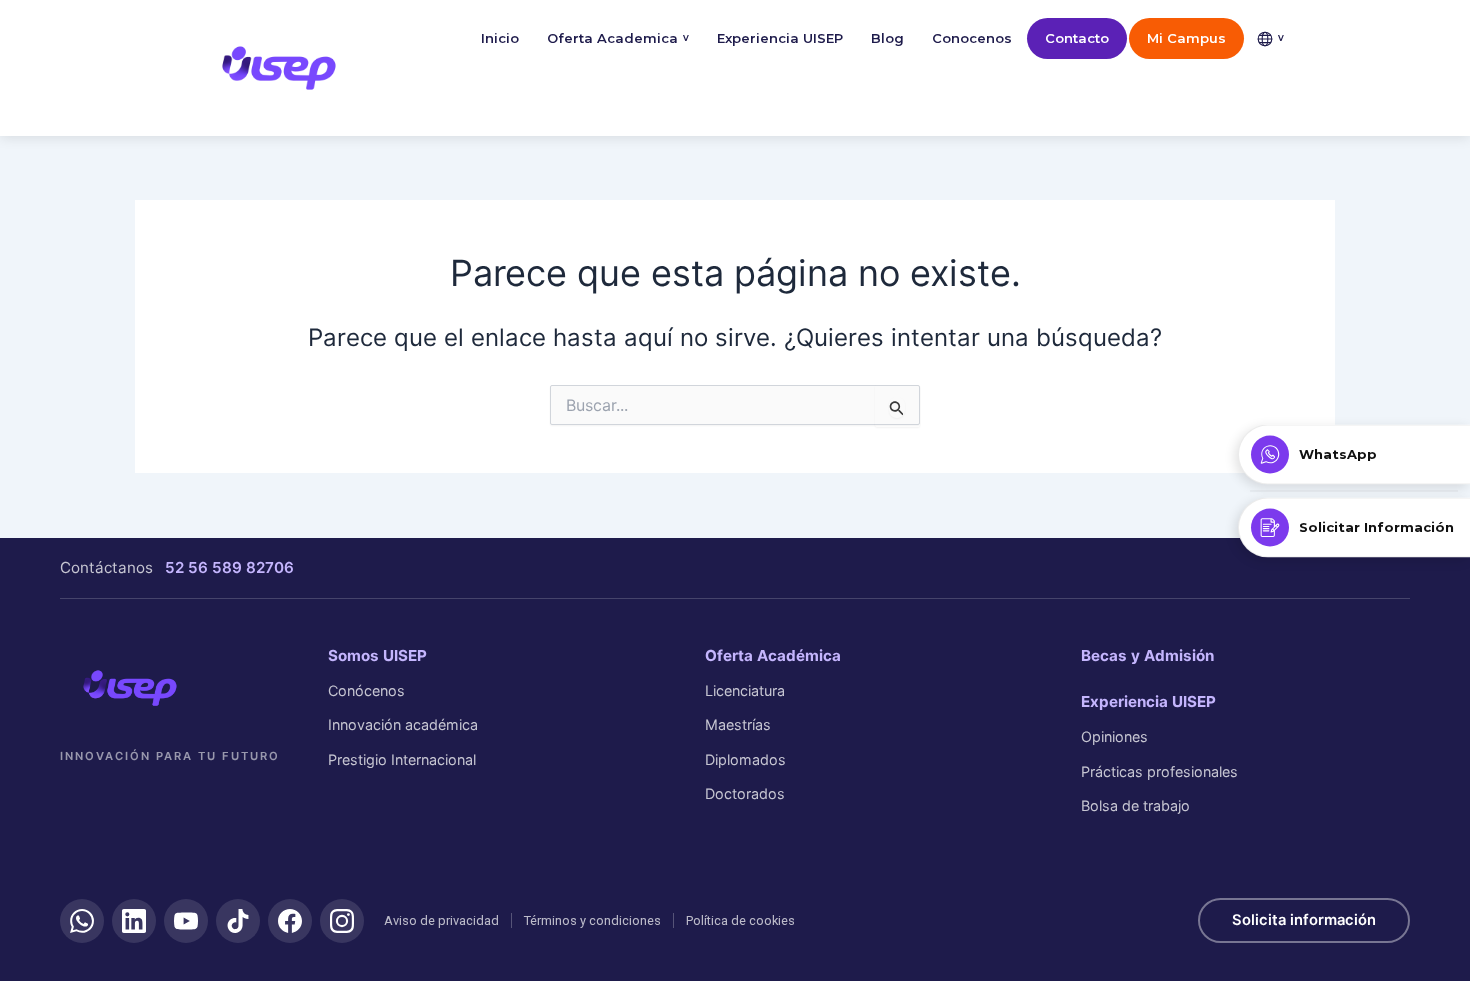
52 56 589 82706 (229, 567)
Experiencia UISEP (780, 38)
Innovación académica (403, 724)
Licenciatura (745, 690)
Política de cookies (740, 920)
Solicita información (1304, 920)
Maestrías (738, 724)
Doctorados (745, 793)
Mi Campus (1186, 38)
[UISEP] (130, 688)
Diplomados (745, 759)
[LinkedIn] (134, 921)
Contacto (1077, 38)
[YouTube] (186, 921)
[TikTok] (238, 921)
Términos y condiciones (592, 920)
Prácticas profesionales (1159, 771)
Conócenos (366, 690)
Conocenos (972, 38)
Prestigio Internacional (402, 759)
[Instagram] (342, 921)
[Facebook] (290, 921)
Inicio (500, 38)
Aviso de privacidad (441, 920)
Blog (887, 38)
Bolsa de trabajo (1135, 805)
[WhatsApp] (82, 921)
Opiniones (1114, 736)
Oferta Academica (618, 38)
